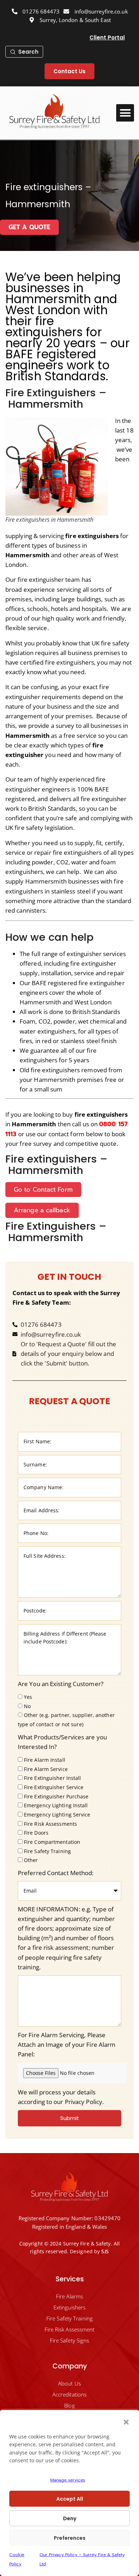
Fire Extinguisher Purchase (56, 1796)
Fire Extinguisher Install (53, 1778)
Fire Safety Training (47, 1851)
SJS (105, 2252)
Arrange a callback (42, 1210)
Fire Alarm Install (45, 1760)
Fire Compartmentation (52, 1842)
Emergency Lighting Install (56, 1806)
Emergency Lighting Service (57, 1815)
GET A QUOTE (29, 227)
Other (31, 1860)
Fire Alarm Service (46, 1769)
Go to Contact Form (43, 1190)
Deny (70, 2518)
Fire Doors (36, 1833)
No (27, 1706)
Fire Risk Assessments (50, 1824)
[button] (126, 2422)
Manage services (68, 2480)
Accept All (70, 2499)
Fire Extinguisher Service (54, 1787)
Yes (28, 1697)
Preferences (70, 2538)
